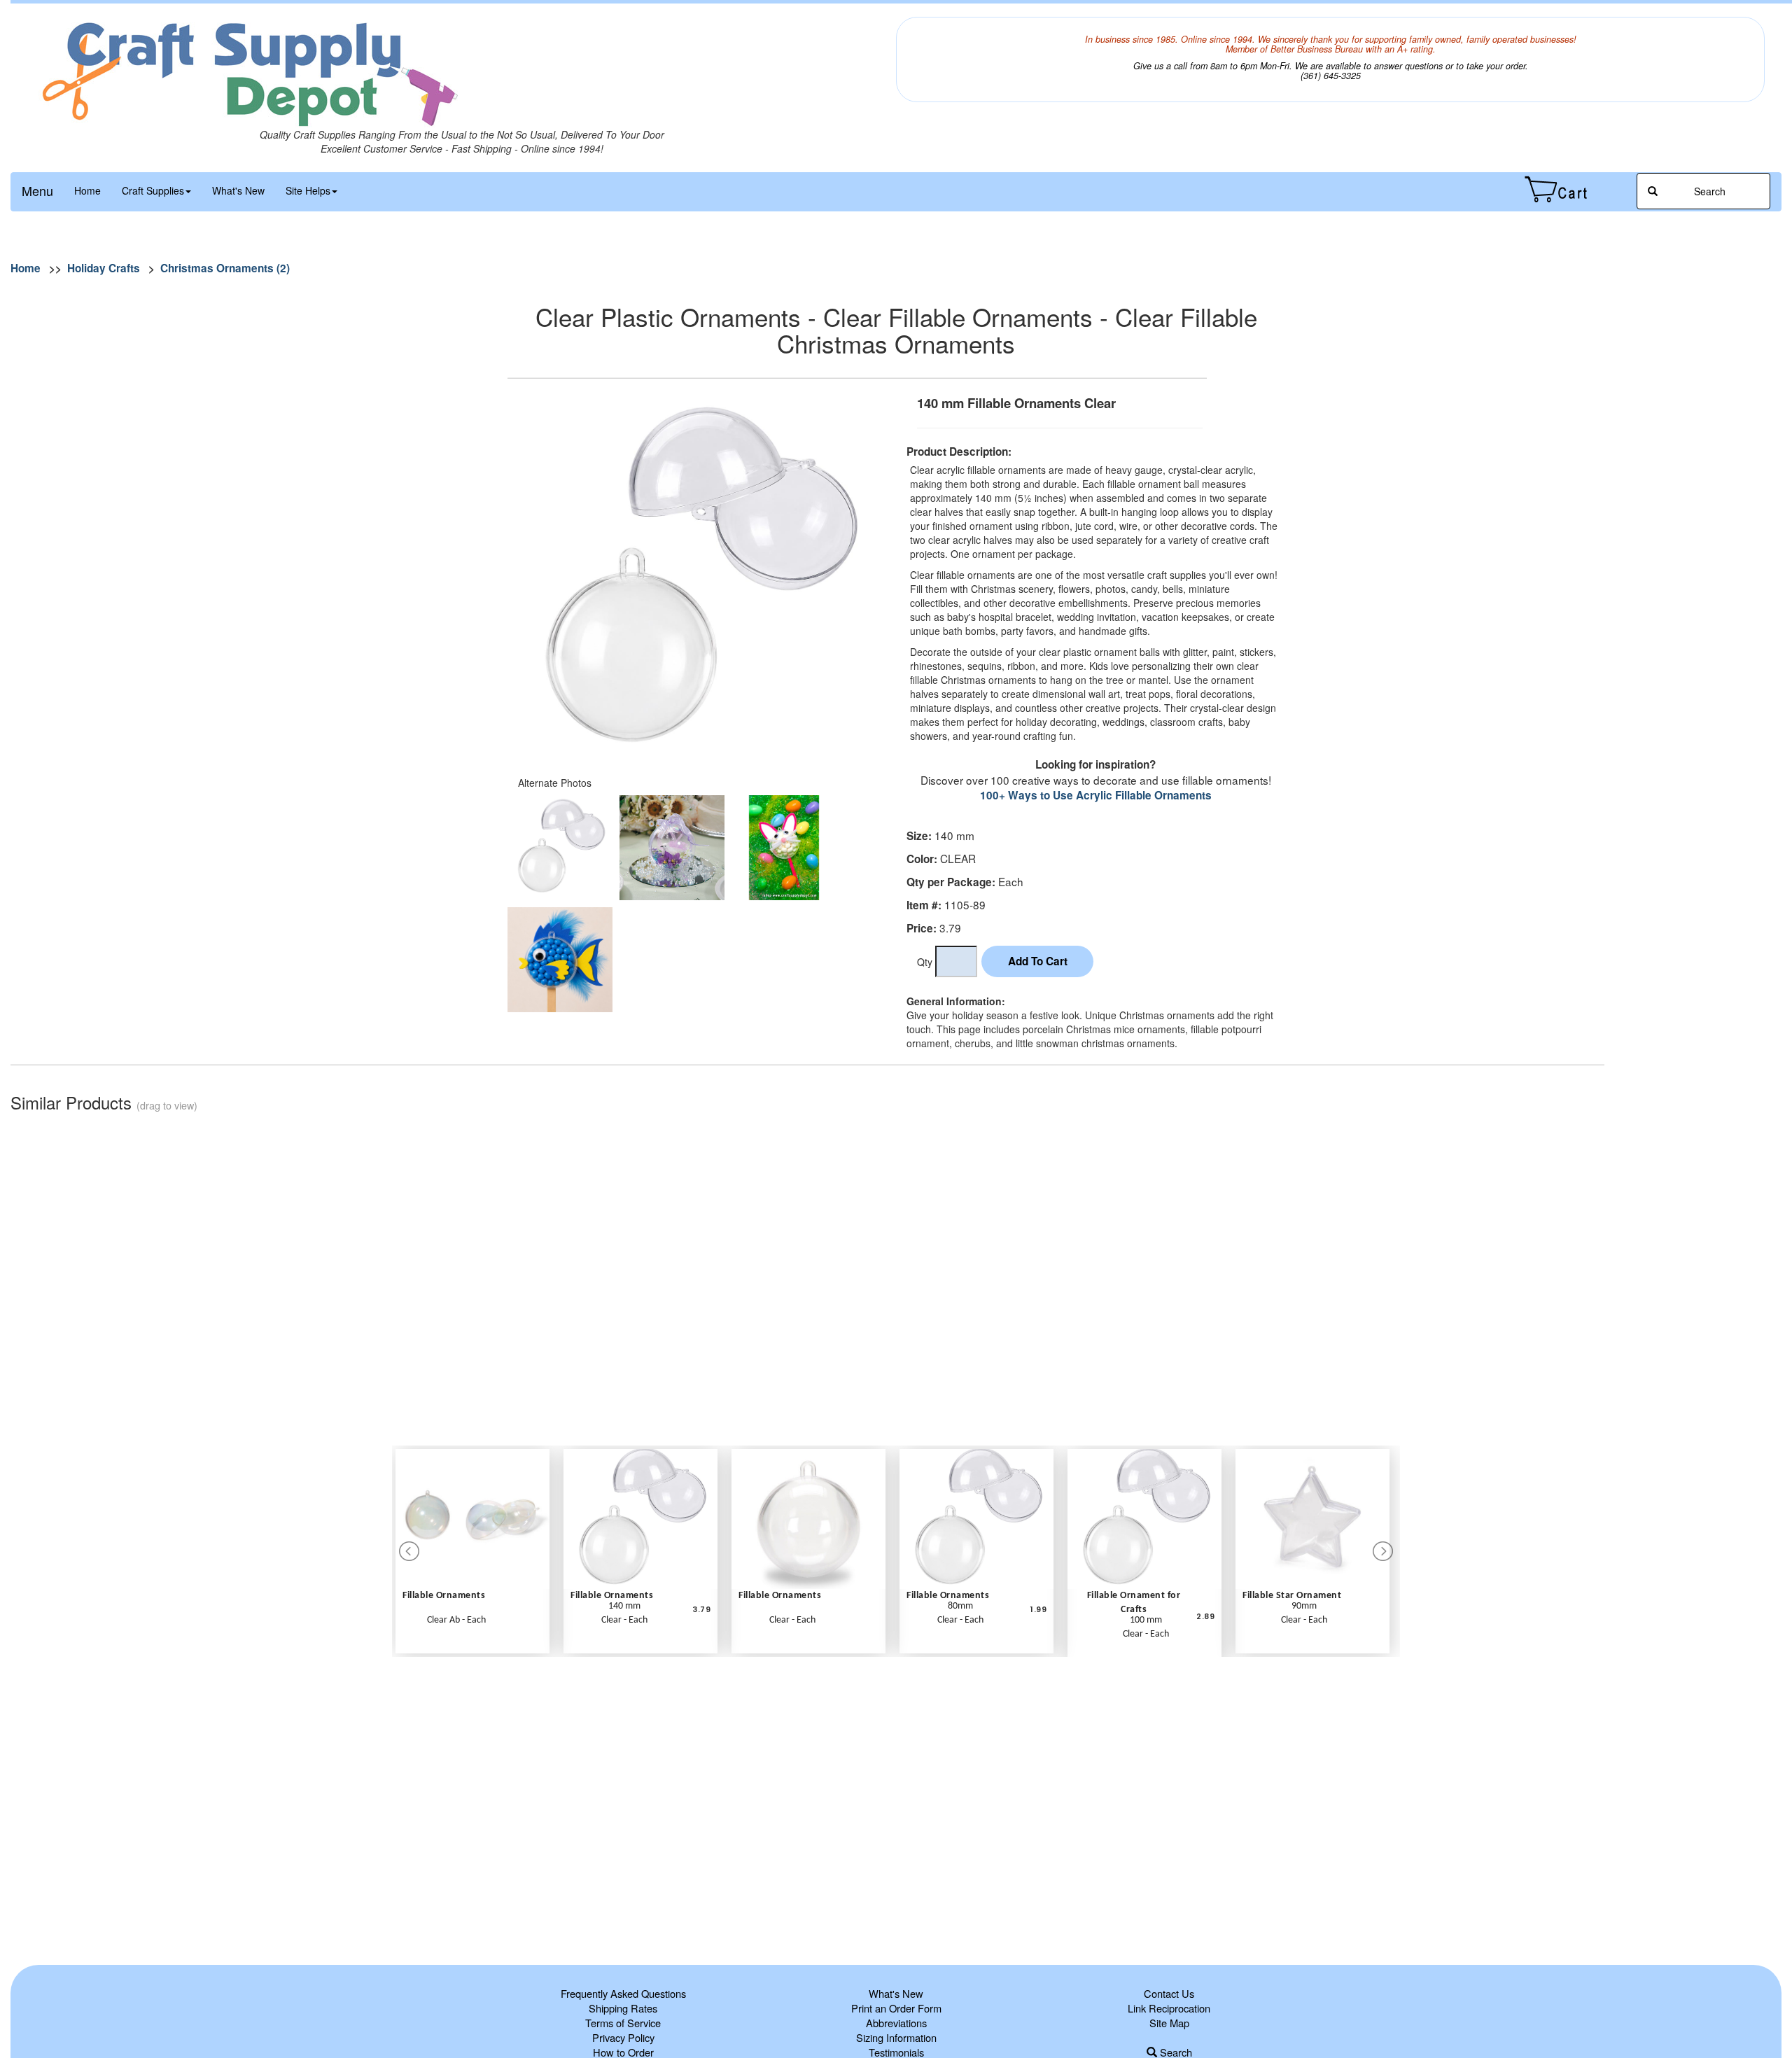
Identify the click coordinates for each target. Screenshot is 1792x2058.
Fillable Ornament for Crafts (1134, 1603)
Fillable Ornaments (444, 1596)
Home (87, 190)
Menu (37, 190)
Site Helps (308, 190)
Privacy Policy (623, 2037)
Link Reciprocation (1169, 2008)
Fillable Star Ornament (1292, 1596)
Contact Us (1169, 1993)
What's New (238, 190)
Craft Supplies (153, 190)
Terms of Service (623, 2023)
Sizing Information (896, 2037)
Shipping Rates (623, 2008)
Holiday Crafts (104, 268)
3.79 (701, 1610)
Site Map (1169, 2023)
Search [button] (1708, 191)
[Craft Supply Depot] (462, 72)
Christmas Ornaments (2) (225, 268)
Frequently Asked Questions (623, 1993)
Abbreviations (896, 2023)
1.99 (1038, 1610)
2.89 (1205, 1617)
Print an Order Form (896, 2008)
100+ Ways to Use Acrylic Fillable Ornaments (1096, 795)
